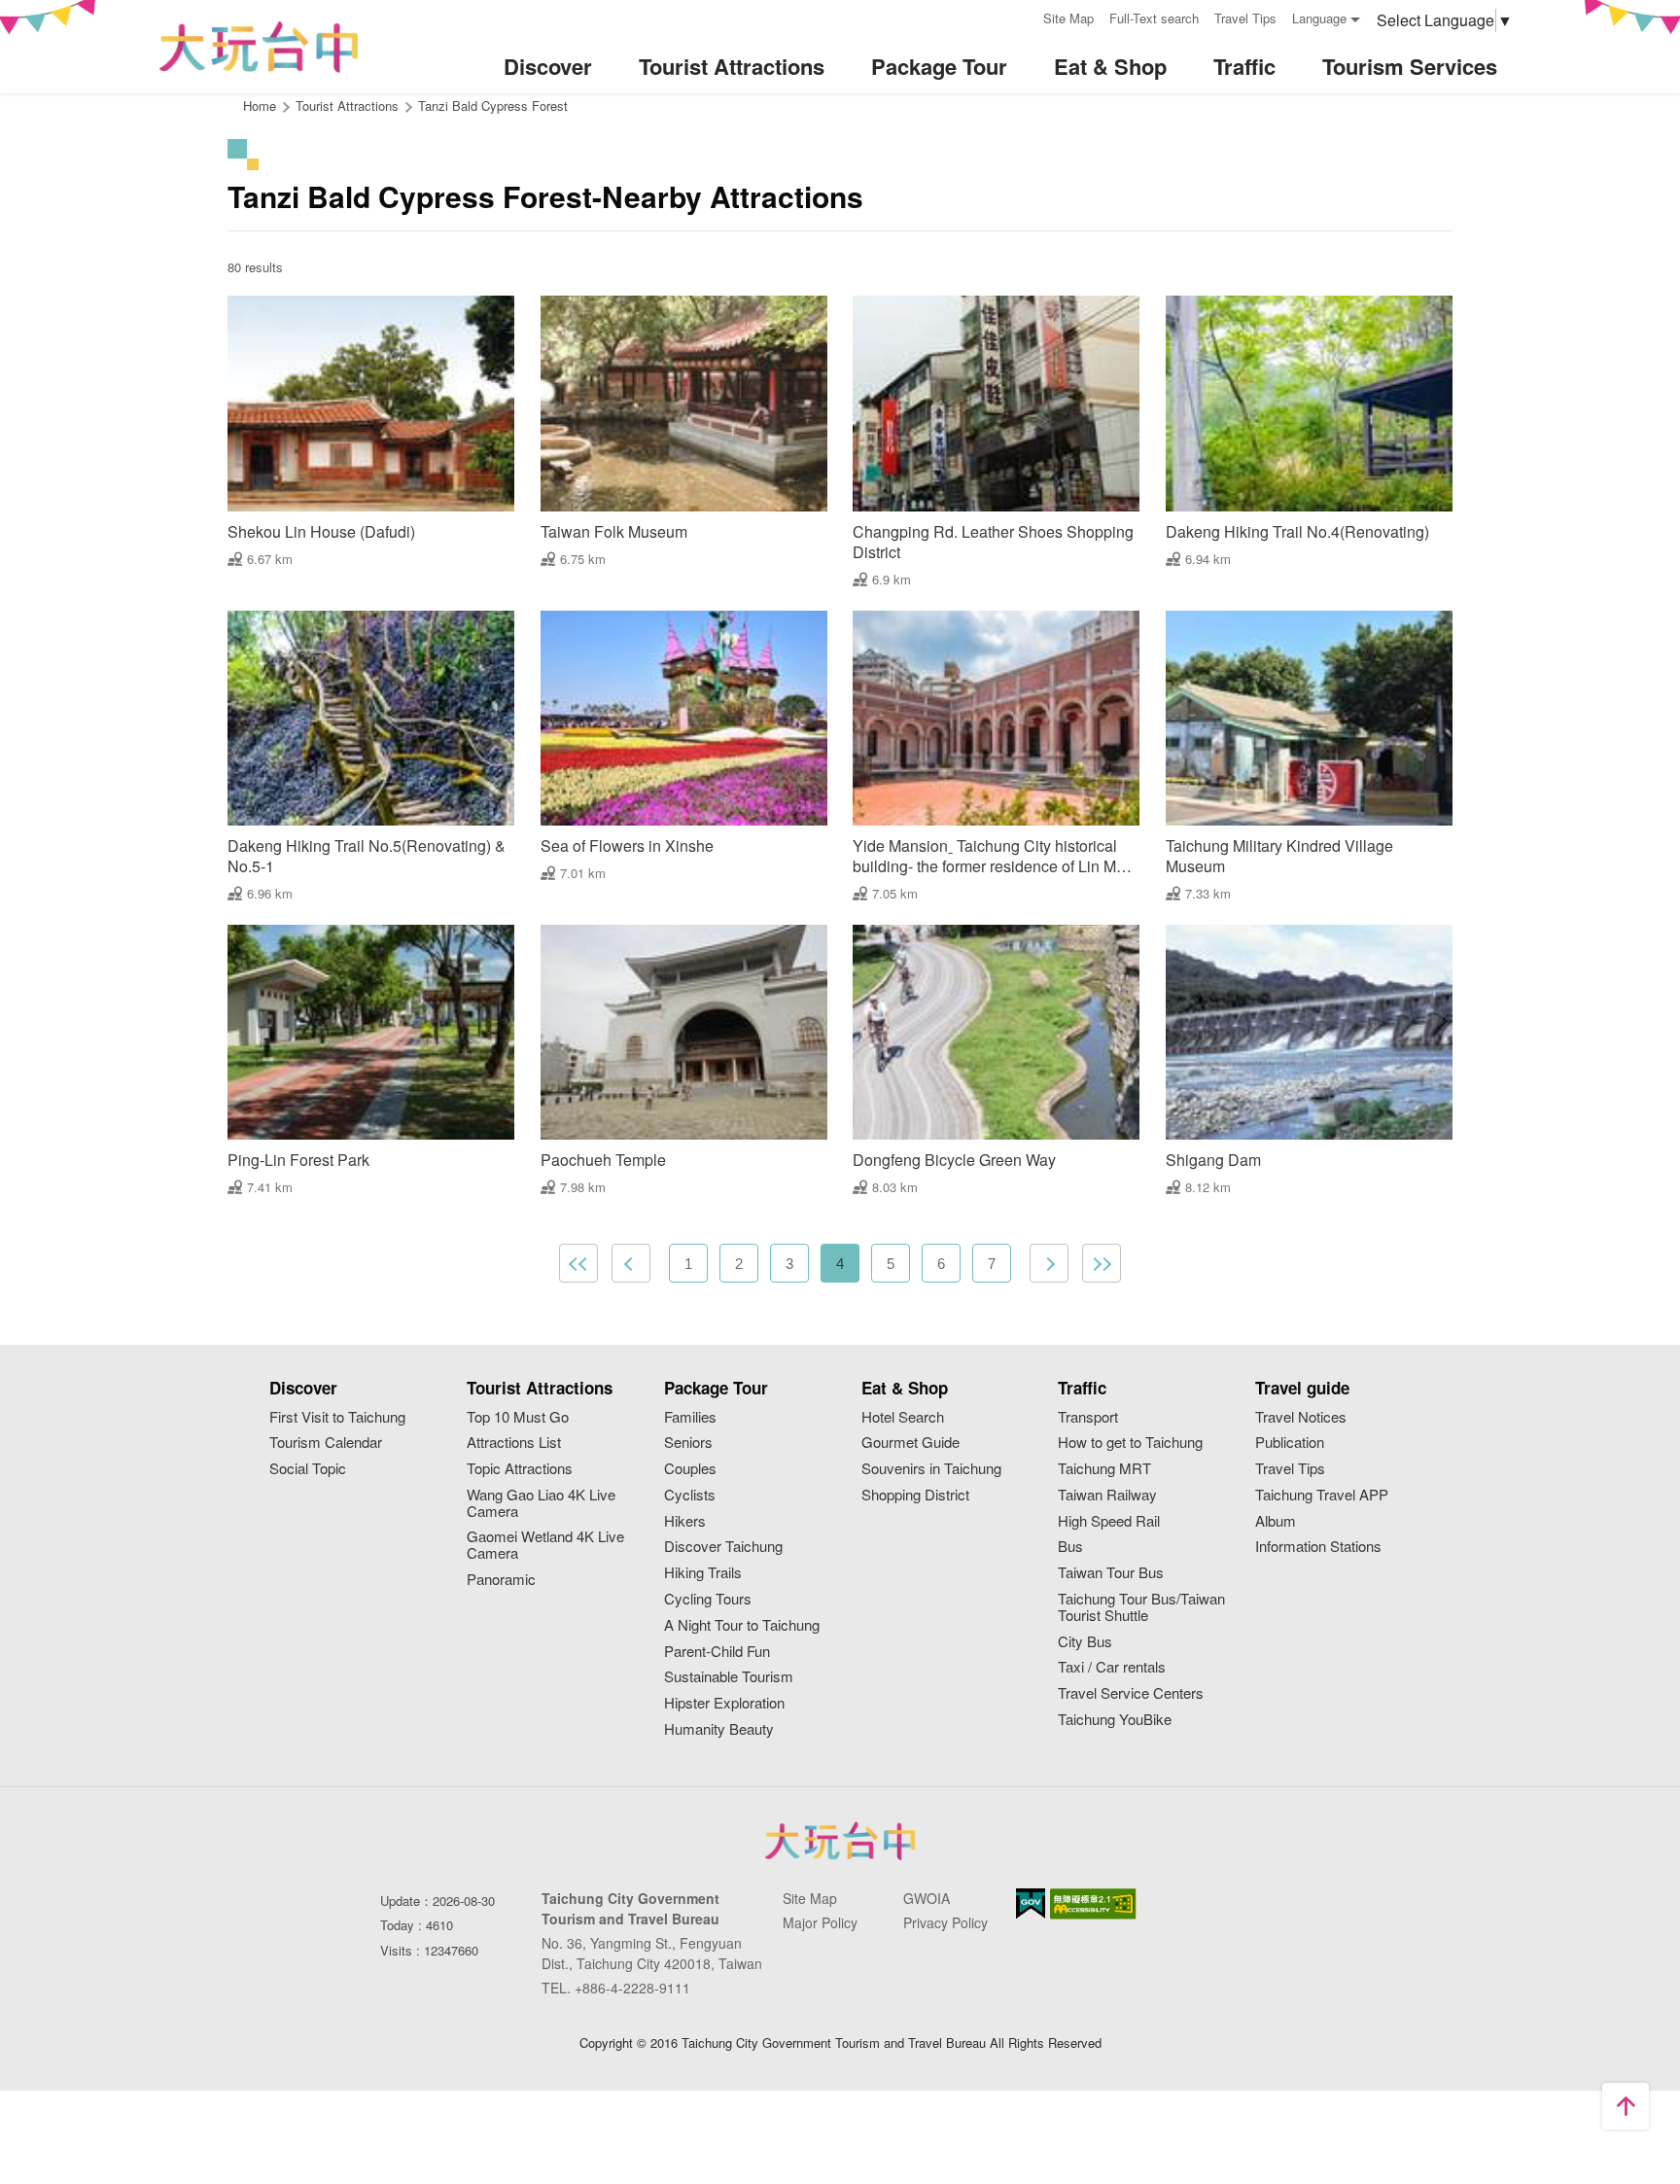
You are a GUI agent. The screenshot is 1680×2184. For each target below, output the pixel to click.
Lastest (1102, 1263)
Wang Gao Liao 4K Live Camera (541, 1503)
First (578, 1263)
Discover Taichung (723, 1547)
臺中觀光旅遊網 (259, 47)
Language (1319, 18)
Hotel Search (903, 1417)
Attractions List (514, 1443)
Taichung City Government (840, 1841)
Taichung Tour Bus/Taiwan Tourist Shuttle (1141, 1607)
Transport (1088, 1417)
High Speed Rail (1109, 1521)
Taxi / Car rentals (1112, 1667)
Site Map (1068, 18)
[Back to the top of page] (1626, 2106)
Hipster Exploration (724, 1703)
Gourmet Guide (910, 1443)
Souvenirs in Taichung (931, 1469)
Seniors (688, 1443)
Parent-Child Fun (717, 1652)
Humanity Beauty (719, 1729)
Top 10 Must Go (518, 1417)
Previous (631, 1263)
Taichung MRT (1104, 1469)
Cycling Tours (708, 1599)
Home (260, 106)
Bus (1070, 1547)
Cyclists (690, 1495)
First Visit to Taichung (337, 1417)
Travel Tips (1245, 18)
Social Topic (308, 1469)
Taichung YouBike (1115, 1720)
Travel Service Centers (1131, 1693)
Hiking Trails (703, 1573)
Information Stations (1318, 1547)
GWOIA (927, 1898)
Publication (1290, 1443)
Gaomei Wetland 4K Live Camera (545, 1545)
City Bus (1085, 1642)
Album (1276, 1521)
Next (1049, 1263)
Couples (690, 1469)
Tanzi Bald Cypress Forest (493, 106)
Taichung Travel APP (1322, 1495)
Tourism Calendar (326, 1443)
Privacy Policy (945, 1922)
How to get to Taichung (1130, 1443)
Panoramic (501, 1580)
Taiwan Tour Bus (1111, 1573)
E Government (1031, 1903)
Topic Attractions (520, 1469)
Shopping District (915, 1495)
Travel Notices (1301, 1417)
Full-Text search (1154, 18)
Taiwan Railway (1107, 1495)
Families (690, 1417)
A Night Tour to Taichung (742, 1625)
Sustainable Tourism (729, 1677)
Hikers (685, 1521)
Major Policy (820, 1922)
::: (1022, 16)
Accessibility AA (1093, 1904)
